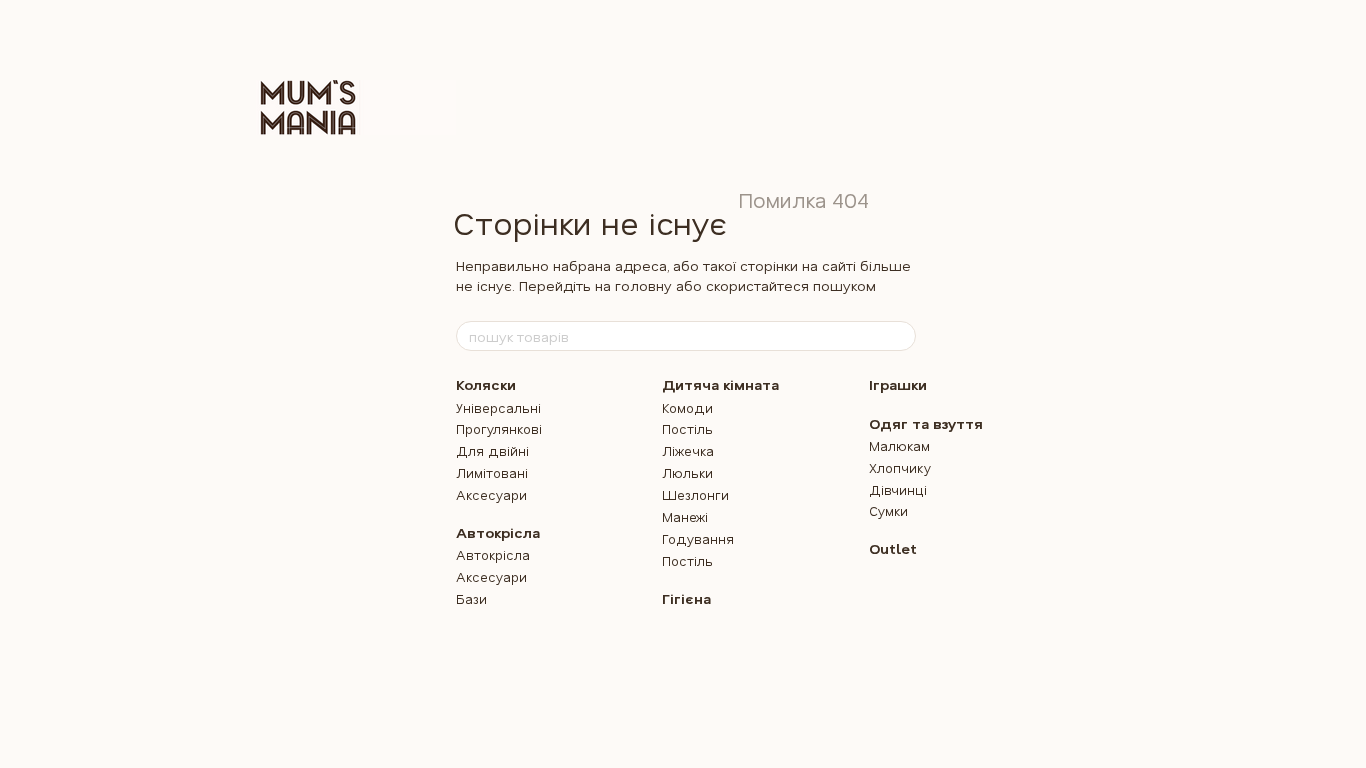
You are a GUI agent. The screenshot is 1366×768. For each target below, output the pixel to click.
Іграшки (898, 384)
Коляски (486, 384)
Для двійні (492, 450)
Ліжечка (688, 450)
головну (643, 285)
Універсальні (498, 407)
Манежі (685, 516)
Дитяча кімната (720, 384)
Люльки (687, 472)
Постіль (687, 428)
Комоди (687, 407)
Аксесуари (491, 494)
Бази (471, 598)
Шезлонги (695, 494)
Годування (698, 538)
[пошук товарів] (900, 336)
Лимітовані (492, 472)
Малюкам (899, 445)
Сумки (888, 510)
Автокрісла (498, 532)
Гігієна (686, 598)
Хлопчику (900, 467)
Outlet (893, 548)
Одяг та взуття (926, 423)
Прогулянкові (499, 428)
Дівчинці (898, 489)
